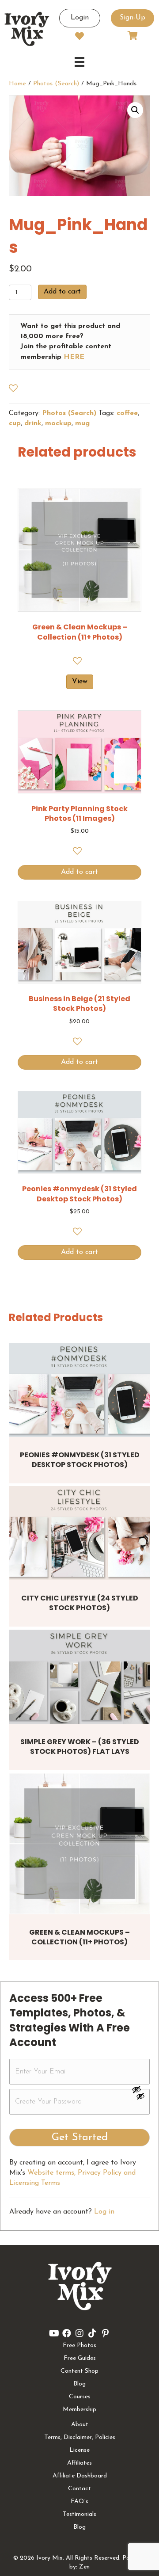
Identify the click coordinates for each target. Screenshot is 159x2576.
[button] (135, 110)
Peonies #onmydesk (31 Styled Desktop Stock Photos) (80, 1460)
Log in (104, 2212)
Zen (84, 2567)
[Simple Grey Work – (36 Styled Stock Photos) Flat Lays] (79, 1677)
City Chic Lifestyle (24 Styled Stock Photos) (80, 1603)
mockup (58, 423)
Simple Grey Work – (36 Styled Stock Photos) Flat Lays (80, 1747)
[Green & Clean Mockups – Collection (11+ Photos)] (79, 1844)
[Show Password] (140, 2098)
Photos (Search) (56, 84)
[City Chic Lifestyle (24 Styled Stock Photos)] (79, 1533)
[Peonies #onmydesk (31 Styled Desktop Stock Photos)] (79, 1390)
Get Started (80, 2138)
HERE (74, 357)
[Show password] (140, 2089)
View (80, 682)
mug (82, 423)
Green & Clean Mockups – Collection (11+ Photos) (79, 1937)
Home (17, 84)
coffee (127, 413)
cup (15, 423)
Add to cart (62, 292)
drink (33, 423)
